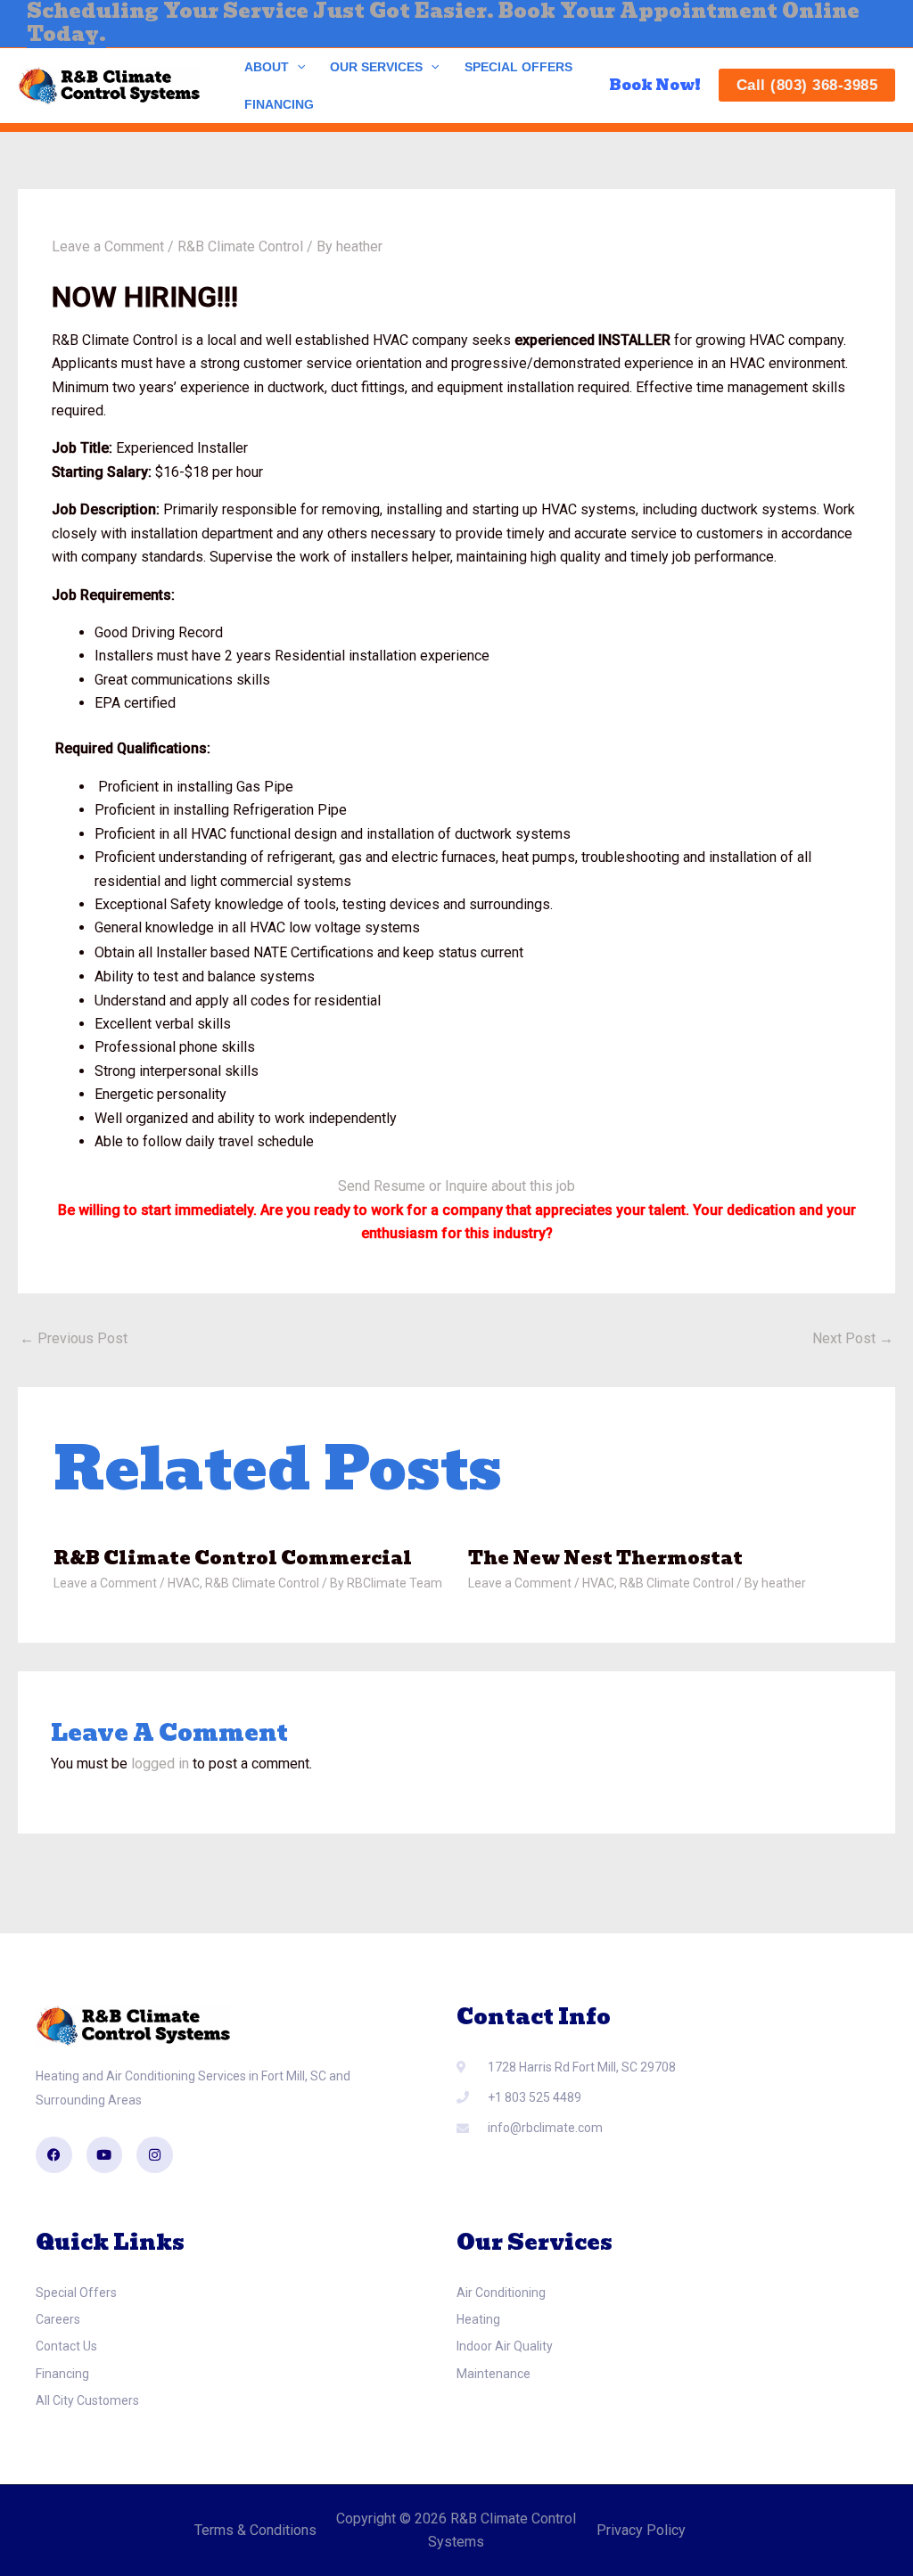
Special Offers (518, 67)
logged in (160, 1764)
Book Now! (655, 85)
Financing (279, 104)
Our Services (376, 67)
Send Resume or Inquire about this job (456, 1186)
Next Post (853, 1338)
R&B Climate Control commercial (233, 1558)
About (267, 67)
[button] (297, 67)
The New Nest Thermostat (605, 1558)
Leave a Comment (108, 246)
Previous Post (74, 1338)
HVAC (184, 1583)
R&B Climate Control (240, 246)
